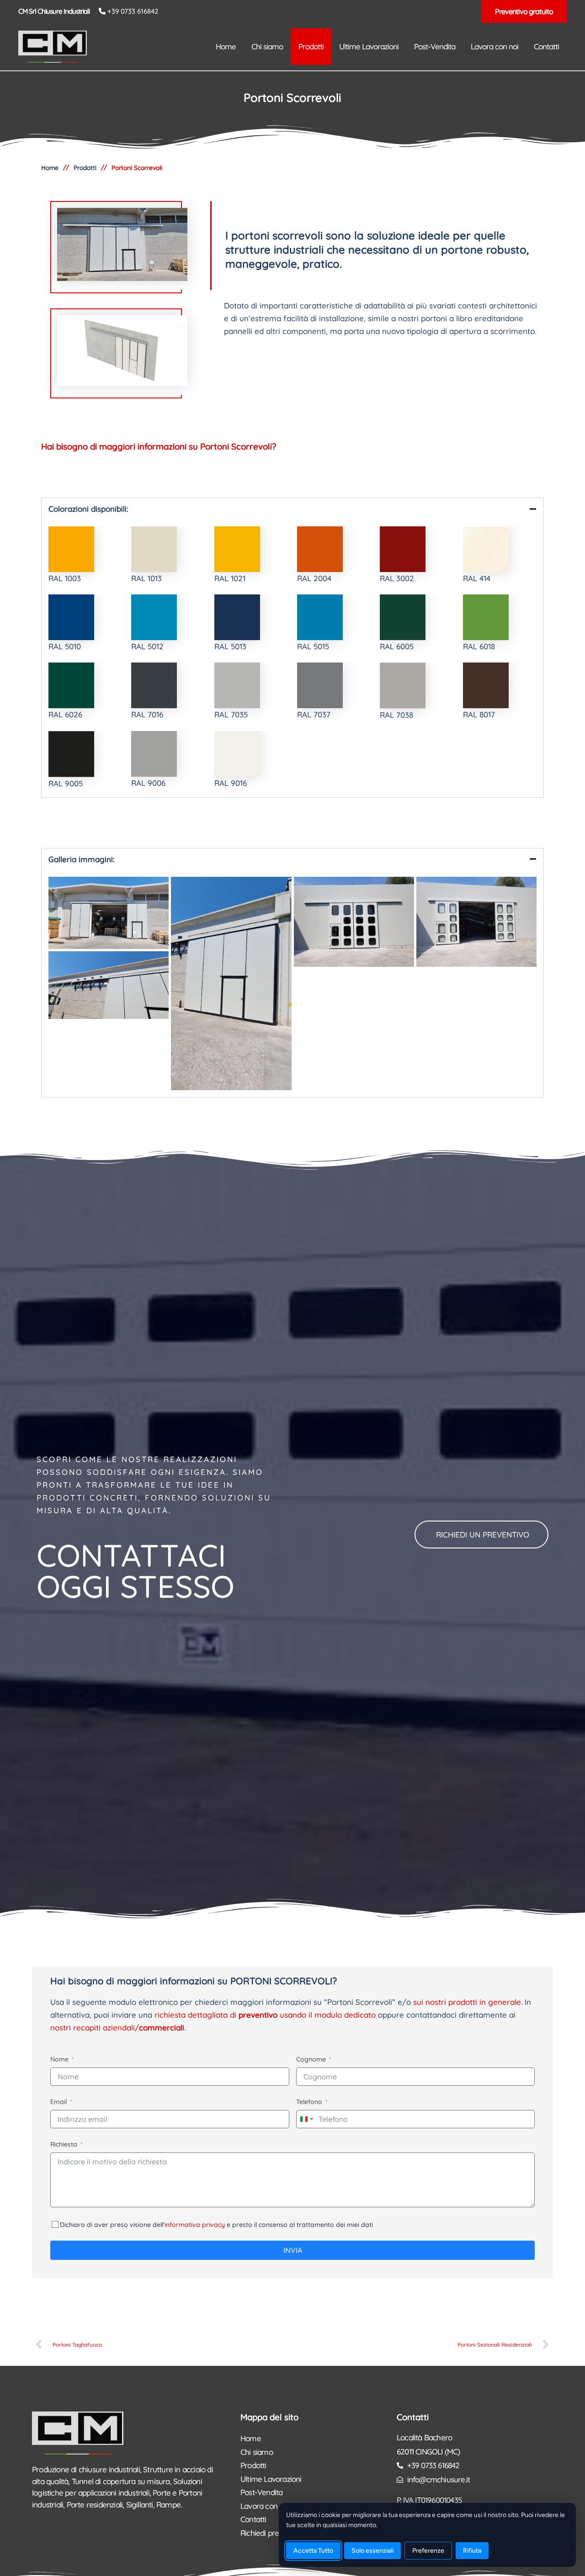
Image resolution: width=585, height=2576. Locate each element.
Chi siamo (257, 2452)
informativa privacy (195, 2225)
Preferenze (428, 2551)
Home (251, 2438)
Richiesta (64, 2144)
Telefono (309, 2102)
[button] (524, 11)
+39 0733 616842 (133, 11)
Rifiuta (472, 2551)
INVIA (293, 2250)
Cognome (311, 2059)
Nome (59, 2059)
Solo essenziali (372, 2551)
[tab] (292, 509)
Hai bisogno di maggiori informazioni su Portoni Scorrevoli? (159, 446)
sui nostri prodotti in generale (467, 2002)
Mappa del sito (269, 2417)
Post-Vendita (261, 2492)
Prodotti (85, 167)
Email (58, 2102)
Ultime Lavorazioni (271, 2479)
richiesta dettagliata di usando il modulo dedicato (265, 2015)
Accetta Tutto (313, 2551)
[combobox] (306, 2119)
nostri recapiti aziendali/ (117, 2027)
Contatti (413, 2417)
